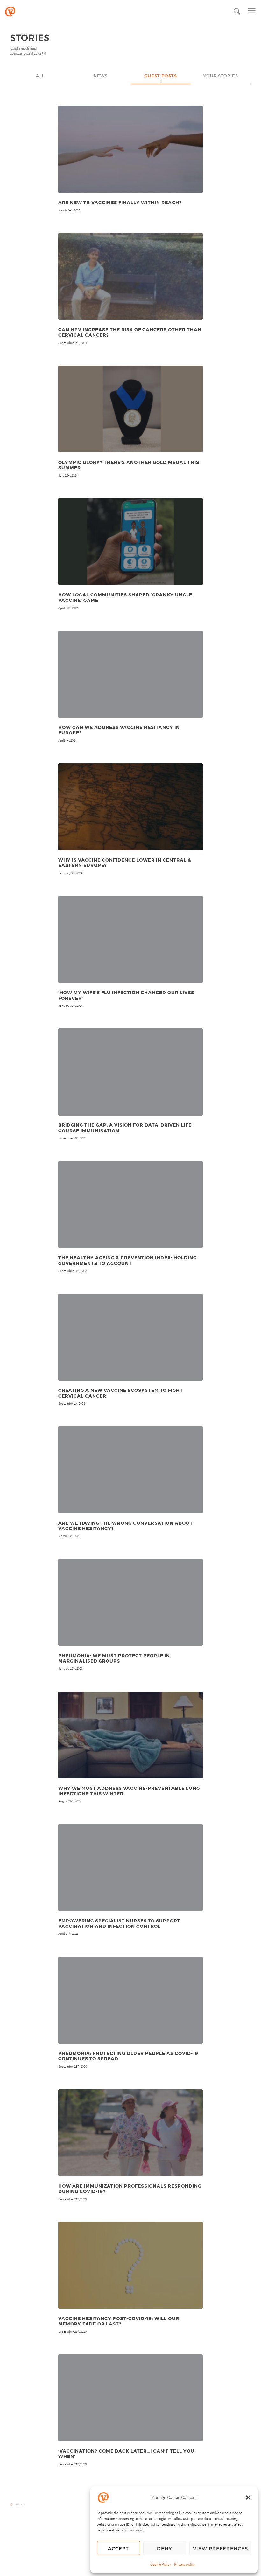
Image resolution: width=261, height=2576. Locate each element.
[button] (248, 2497)
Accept (118, 2548)
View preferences (220, 2548)
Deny (165, 2548)
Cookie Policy (161, 2564)
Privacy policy (185, 2564)
